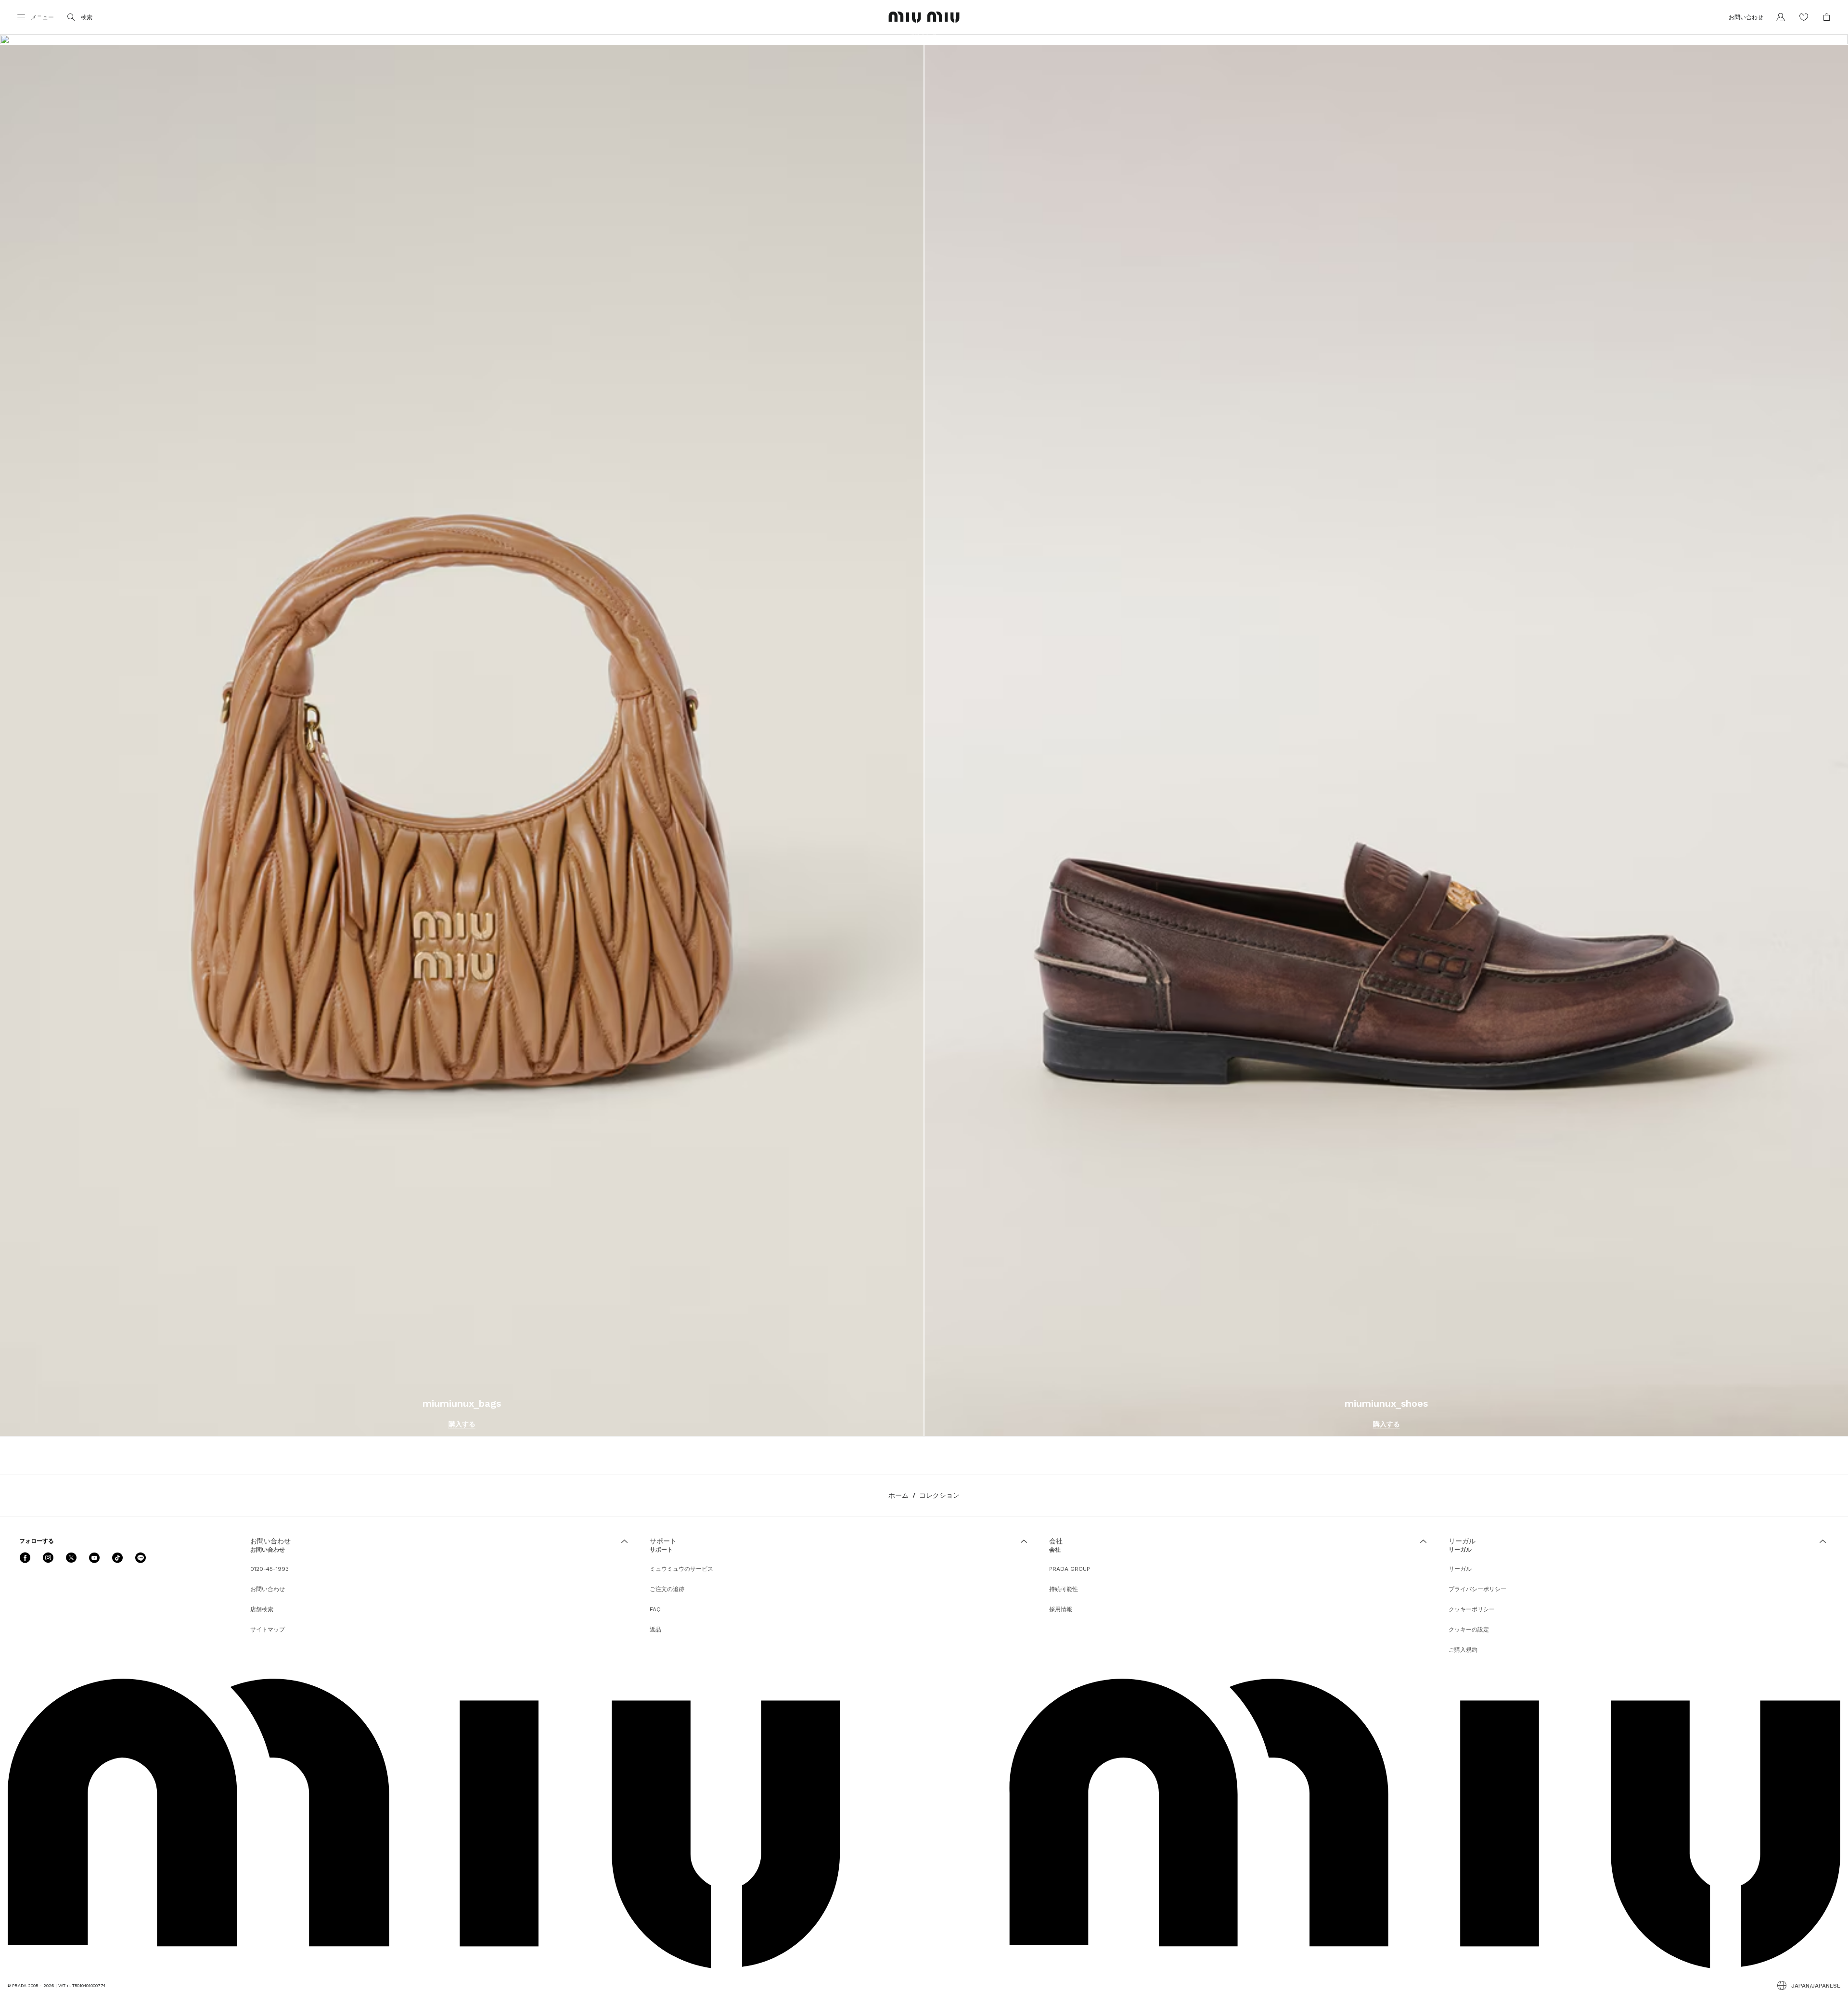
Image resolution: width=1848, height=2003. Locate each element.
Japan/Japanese (1816, 1986)
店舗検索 (262, 1609)
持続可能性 (1064, 1589)
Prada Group (1070, 1569)
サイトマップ (268, 1630)
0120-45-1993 (269, 1569)
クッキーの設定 (1469, 1630)
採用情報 (1061, 1609)
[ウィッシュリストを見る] (1804, 17)
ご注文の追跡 (667, 1589)
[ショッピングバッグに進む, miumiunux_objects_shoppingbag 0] (1827, 17)
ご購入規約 (1463, 1650)
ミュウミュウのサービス (681, 1569)
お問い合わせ (268, 1589)
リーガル (1460, 1569)
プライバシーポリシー (1477, 1589)
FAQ (655, 1609)
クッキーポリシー (1472, 1609)
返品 (655, 1630)
